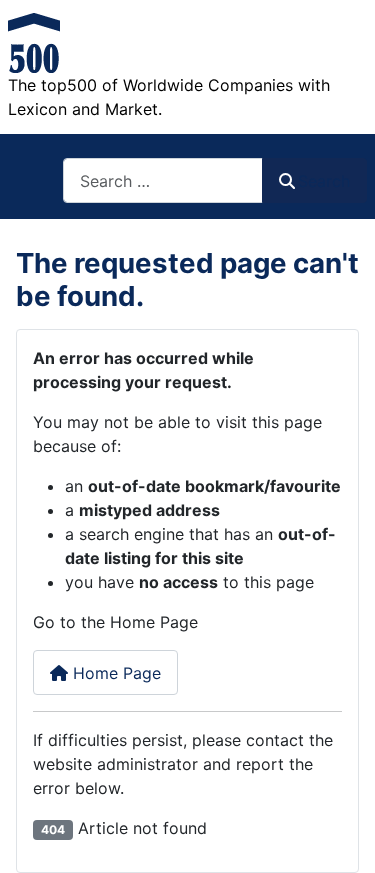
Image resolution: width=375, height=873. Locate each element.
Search (324, 181)
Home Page (114, 673)
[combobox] (163, 180)
